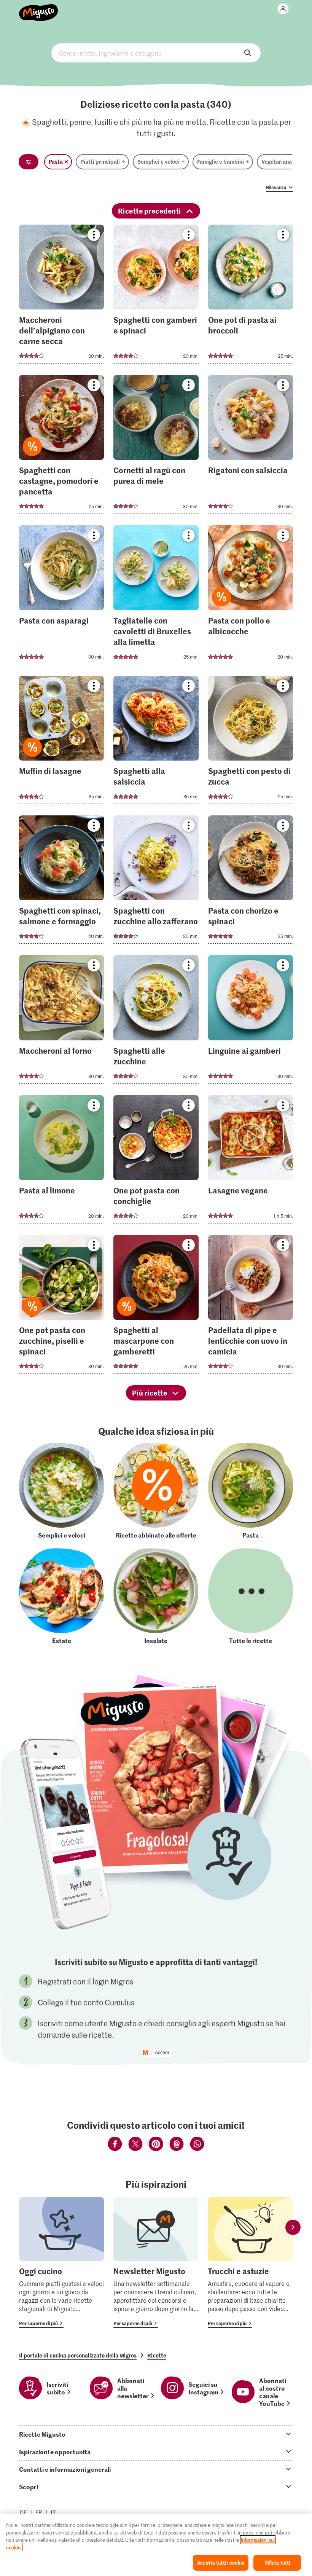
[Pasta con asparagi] (61, 597)
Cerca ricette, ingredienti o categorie (156, 53)
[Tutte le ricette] (251, 1596)
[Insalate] (156, 1596)
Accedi (162, 2053)
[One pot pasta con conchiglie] (156, 1162)
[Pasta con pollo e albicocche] (251, 597)
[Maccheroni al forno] (61, 1022)
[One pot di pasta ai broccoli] (251, 296)
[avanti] (293, 2227)
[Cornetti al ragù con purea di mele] (156, 447)
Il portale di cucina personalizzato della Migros (78, 2355)
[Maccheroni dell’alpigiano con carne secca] (61, 296)
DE (23, 2512)
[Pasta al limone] (61, 1162)
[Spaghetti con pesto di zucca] (251, 742)
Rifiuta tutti (277, 2562)
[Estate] (61, 1596)
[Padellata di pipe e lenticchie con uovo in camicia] (251, 1307)
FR (39, 2512)
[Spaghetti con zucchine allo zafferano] (156, 882)
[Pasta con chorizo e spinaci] (251, 882)
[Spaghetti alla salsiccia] (156, 742)
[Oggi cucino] (61, 2263)
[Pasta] (251, 1491)
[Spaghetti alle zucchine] (156, 1022)
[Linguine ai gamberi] (251, 1022)
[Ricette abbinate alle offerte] (156, 1491)
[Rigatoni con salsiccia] (251, 447)
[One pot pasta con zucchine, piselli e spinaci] (61, 1307)
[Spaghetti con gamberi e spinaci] (156, 296)
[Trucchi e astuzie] (250, 2263)
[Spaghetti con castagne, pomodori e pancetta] (61, 447)
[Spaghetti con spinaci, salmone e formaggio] (61, 882)
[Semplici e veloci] (61, 1491)
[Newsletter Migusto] (156, 2263)
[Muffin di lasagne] (61, 742)
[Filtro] (29, 162)
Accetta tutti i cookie (221, 2562)
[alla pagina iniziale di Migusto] (39, 8)
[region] (156, 2545)
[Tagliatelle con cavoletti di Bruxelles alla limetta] (156, 597)
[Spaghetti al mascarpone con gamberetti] (156, 1307)
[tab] (156, 2434)
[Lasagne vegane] (251, 1162)
